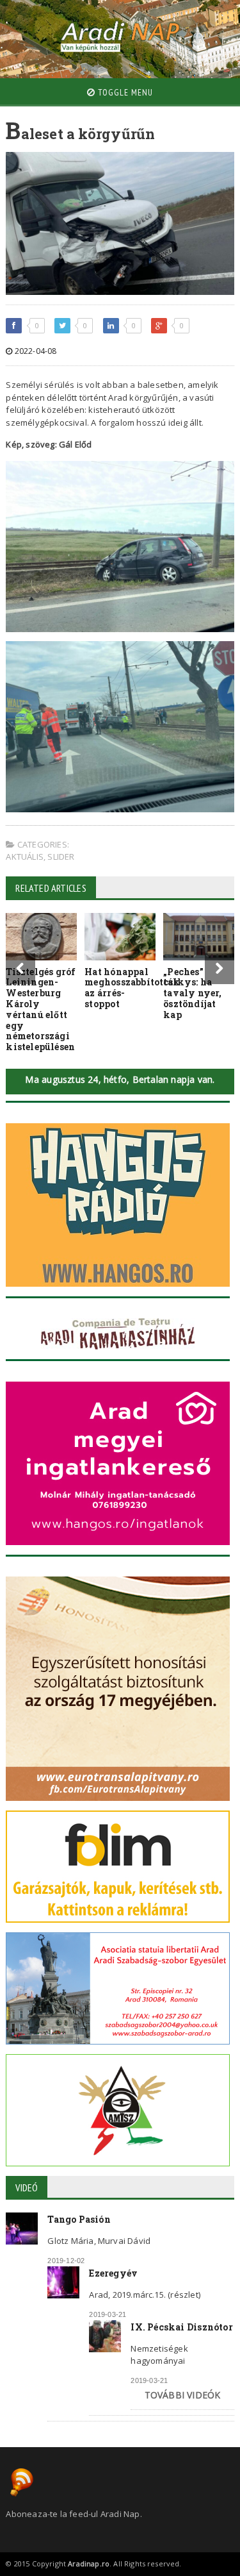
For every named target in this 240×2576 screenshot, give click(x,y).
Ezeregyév (113, 2273)
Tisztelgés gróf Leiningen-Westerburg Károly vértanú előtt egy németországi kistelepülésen (41, 1009)
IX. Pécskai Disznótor (181, 2327)
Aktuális (25, 857)
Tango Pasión (79, 2219)
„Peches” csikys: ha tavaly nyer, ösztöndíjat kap (193, 993)
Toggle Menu (124, 92)
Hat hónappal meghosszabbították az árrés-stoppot (132, 988)
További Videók (183, 2395)
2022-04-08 (35, 351)
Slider (61, 857)
